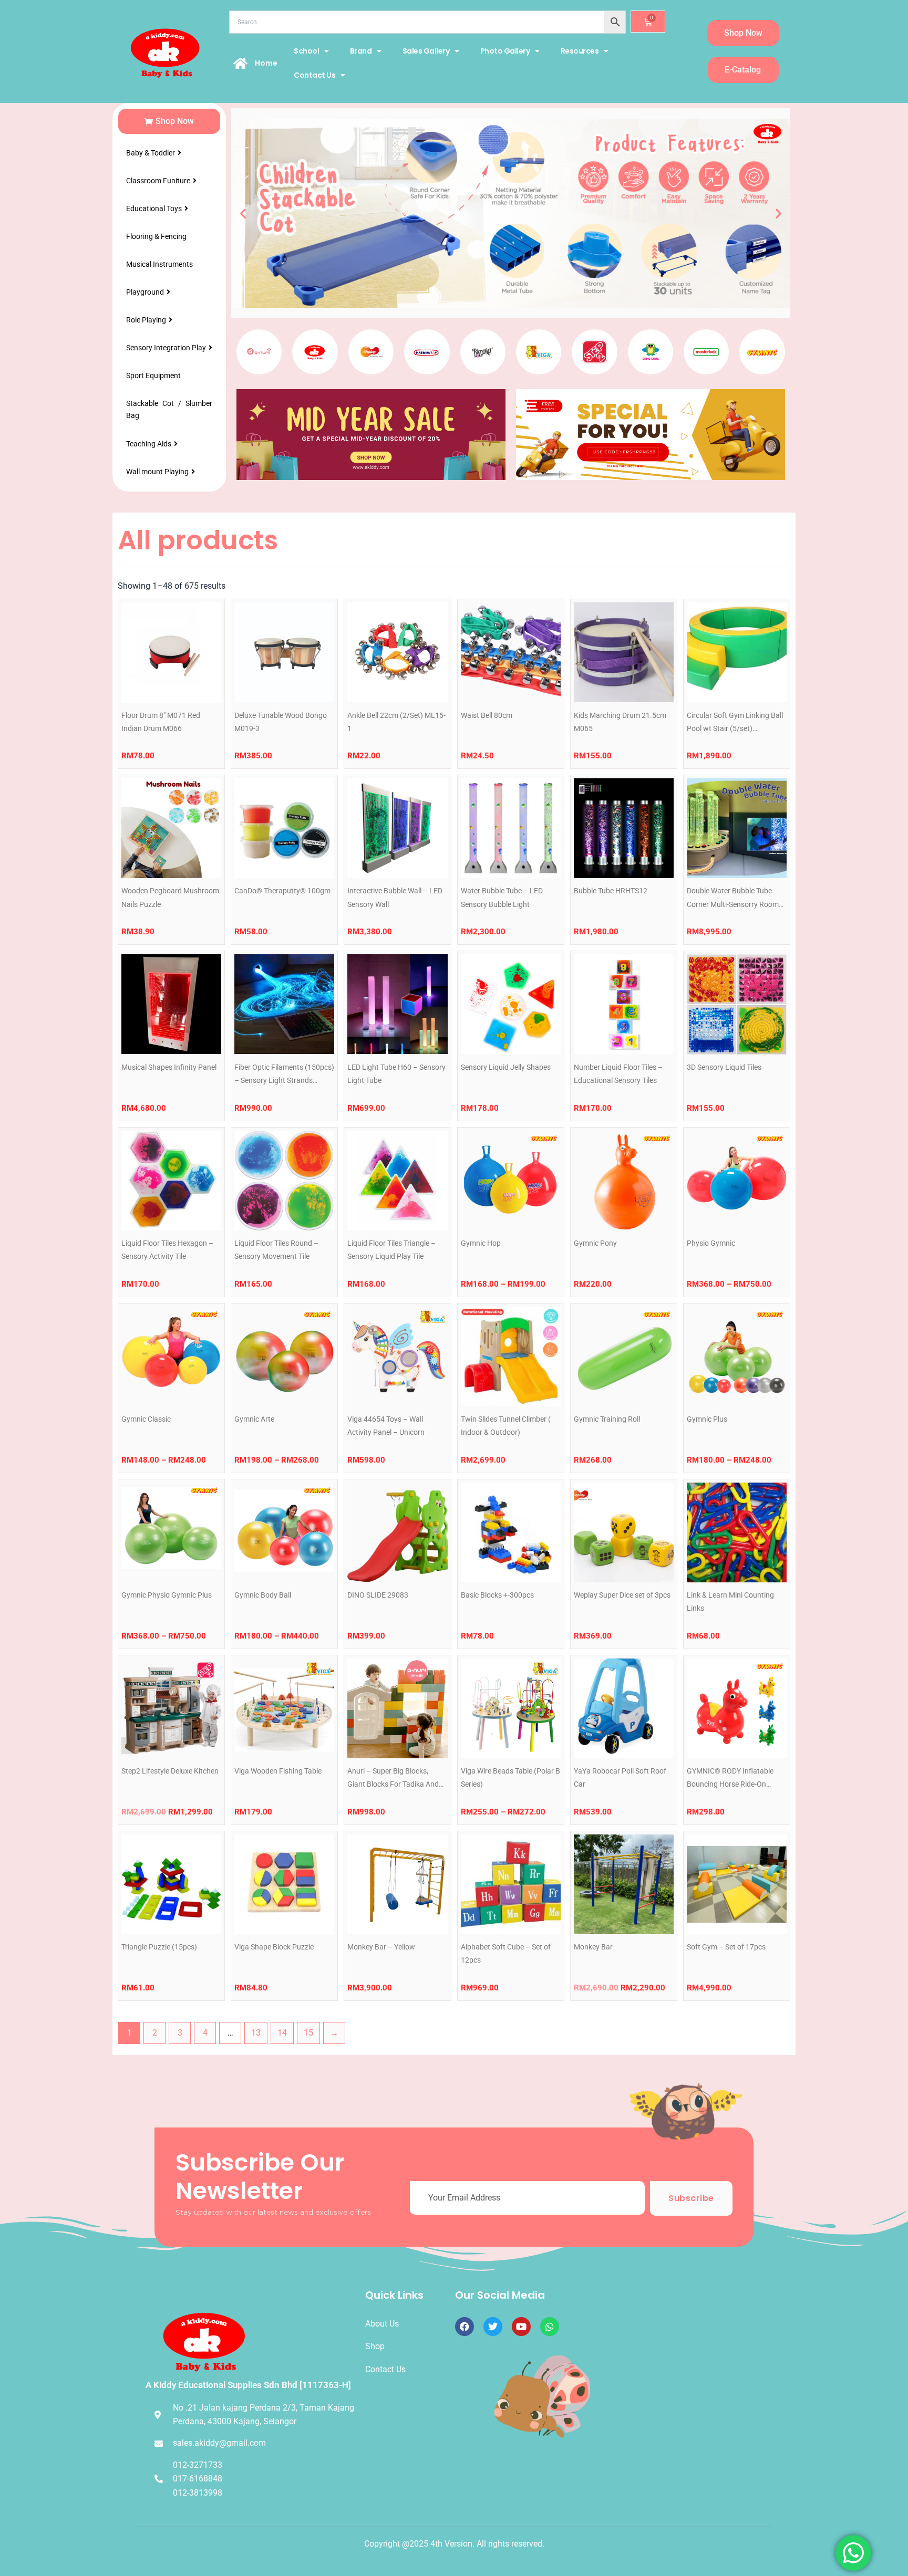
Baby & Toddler (151, 153)
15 (308, 2033)
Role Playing (146, 320)
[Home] (241, 63)
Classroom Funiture (158, 181)
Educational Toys (154, 208)
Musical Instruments (159, 264)
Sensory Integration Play (166, 348)
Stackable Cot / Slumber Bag (169, 409)
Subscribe (691, 2198)
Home (266, 63)
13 (256, 2033)
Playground (145, 292)
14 (282, 2033)
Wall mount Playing (157, 472)
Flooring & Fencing (156, 236)
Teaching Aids (149, 444)
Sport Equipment (153, 376)
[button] (243, 213)
